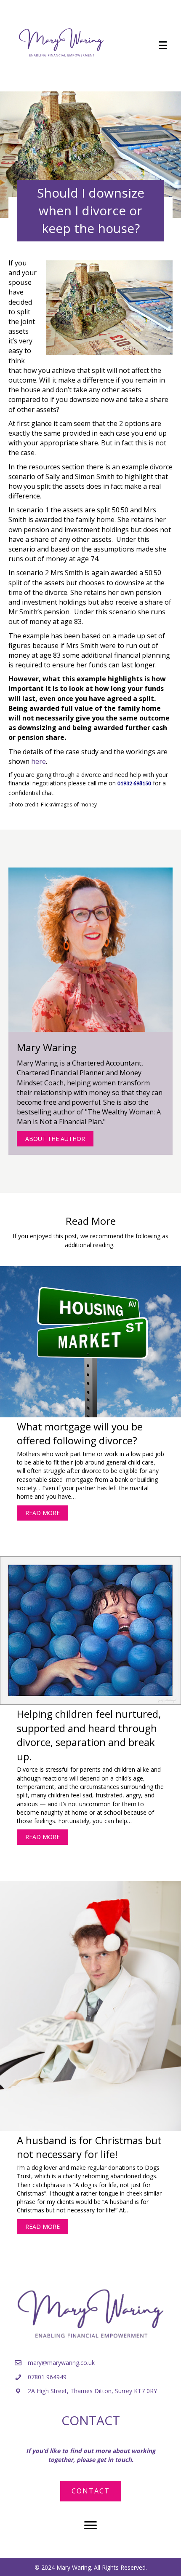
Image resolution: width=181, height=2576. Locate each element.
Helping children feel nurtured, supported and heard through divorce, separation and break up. (89, 1735)
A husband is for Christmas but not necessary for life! (89, 2147)
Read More (47, 1513)
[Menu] (163, 46)
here (39, 761)
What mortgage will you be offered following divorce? (80, 1434)
